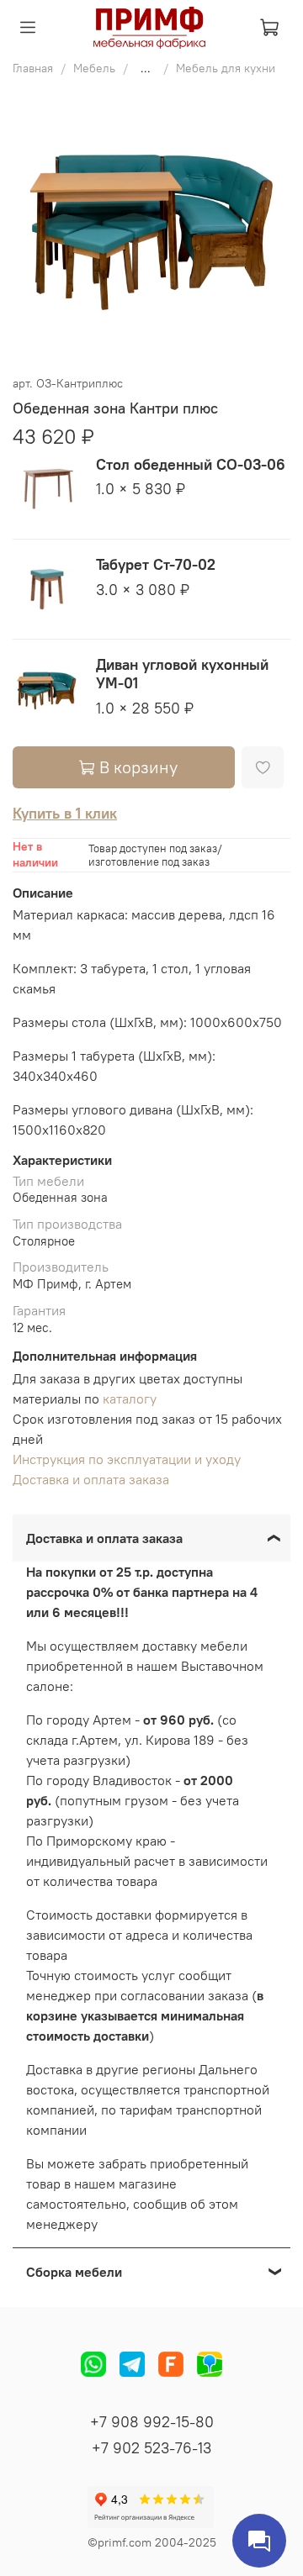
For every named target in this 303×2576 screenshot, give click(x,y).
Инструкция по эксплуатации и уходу (127, 1459)
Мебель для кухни (226, 68)
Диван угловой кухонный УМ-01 (182, 674)
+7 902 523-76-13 (151, 2448)
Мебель (94, 68)
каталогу (130, 1399)
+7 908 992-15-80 (152, 2422)
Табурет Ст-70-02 (156, 564)
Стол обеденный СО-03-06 (191, 464)
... (146, 68)
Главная (33, 68)
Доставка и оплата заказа (91, 1479)
